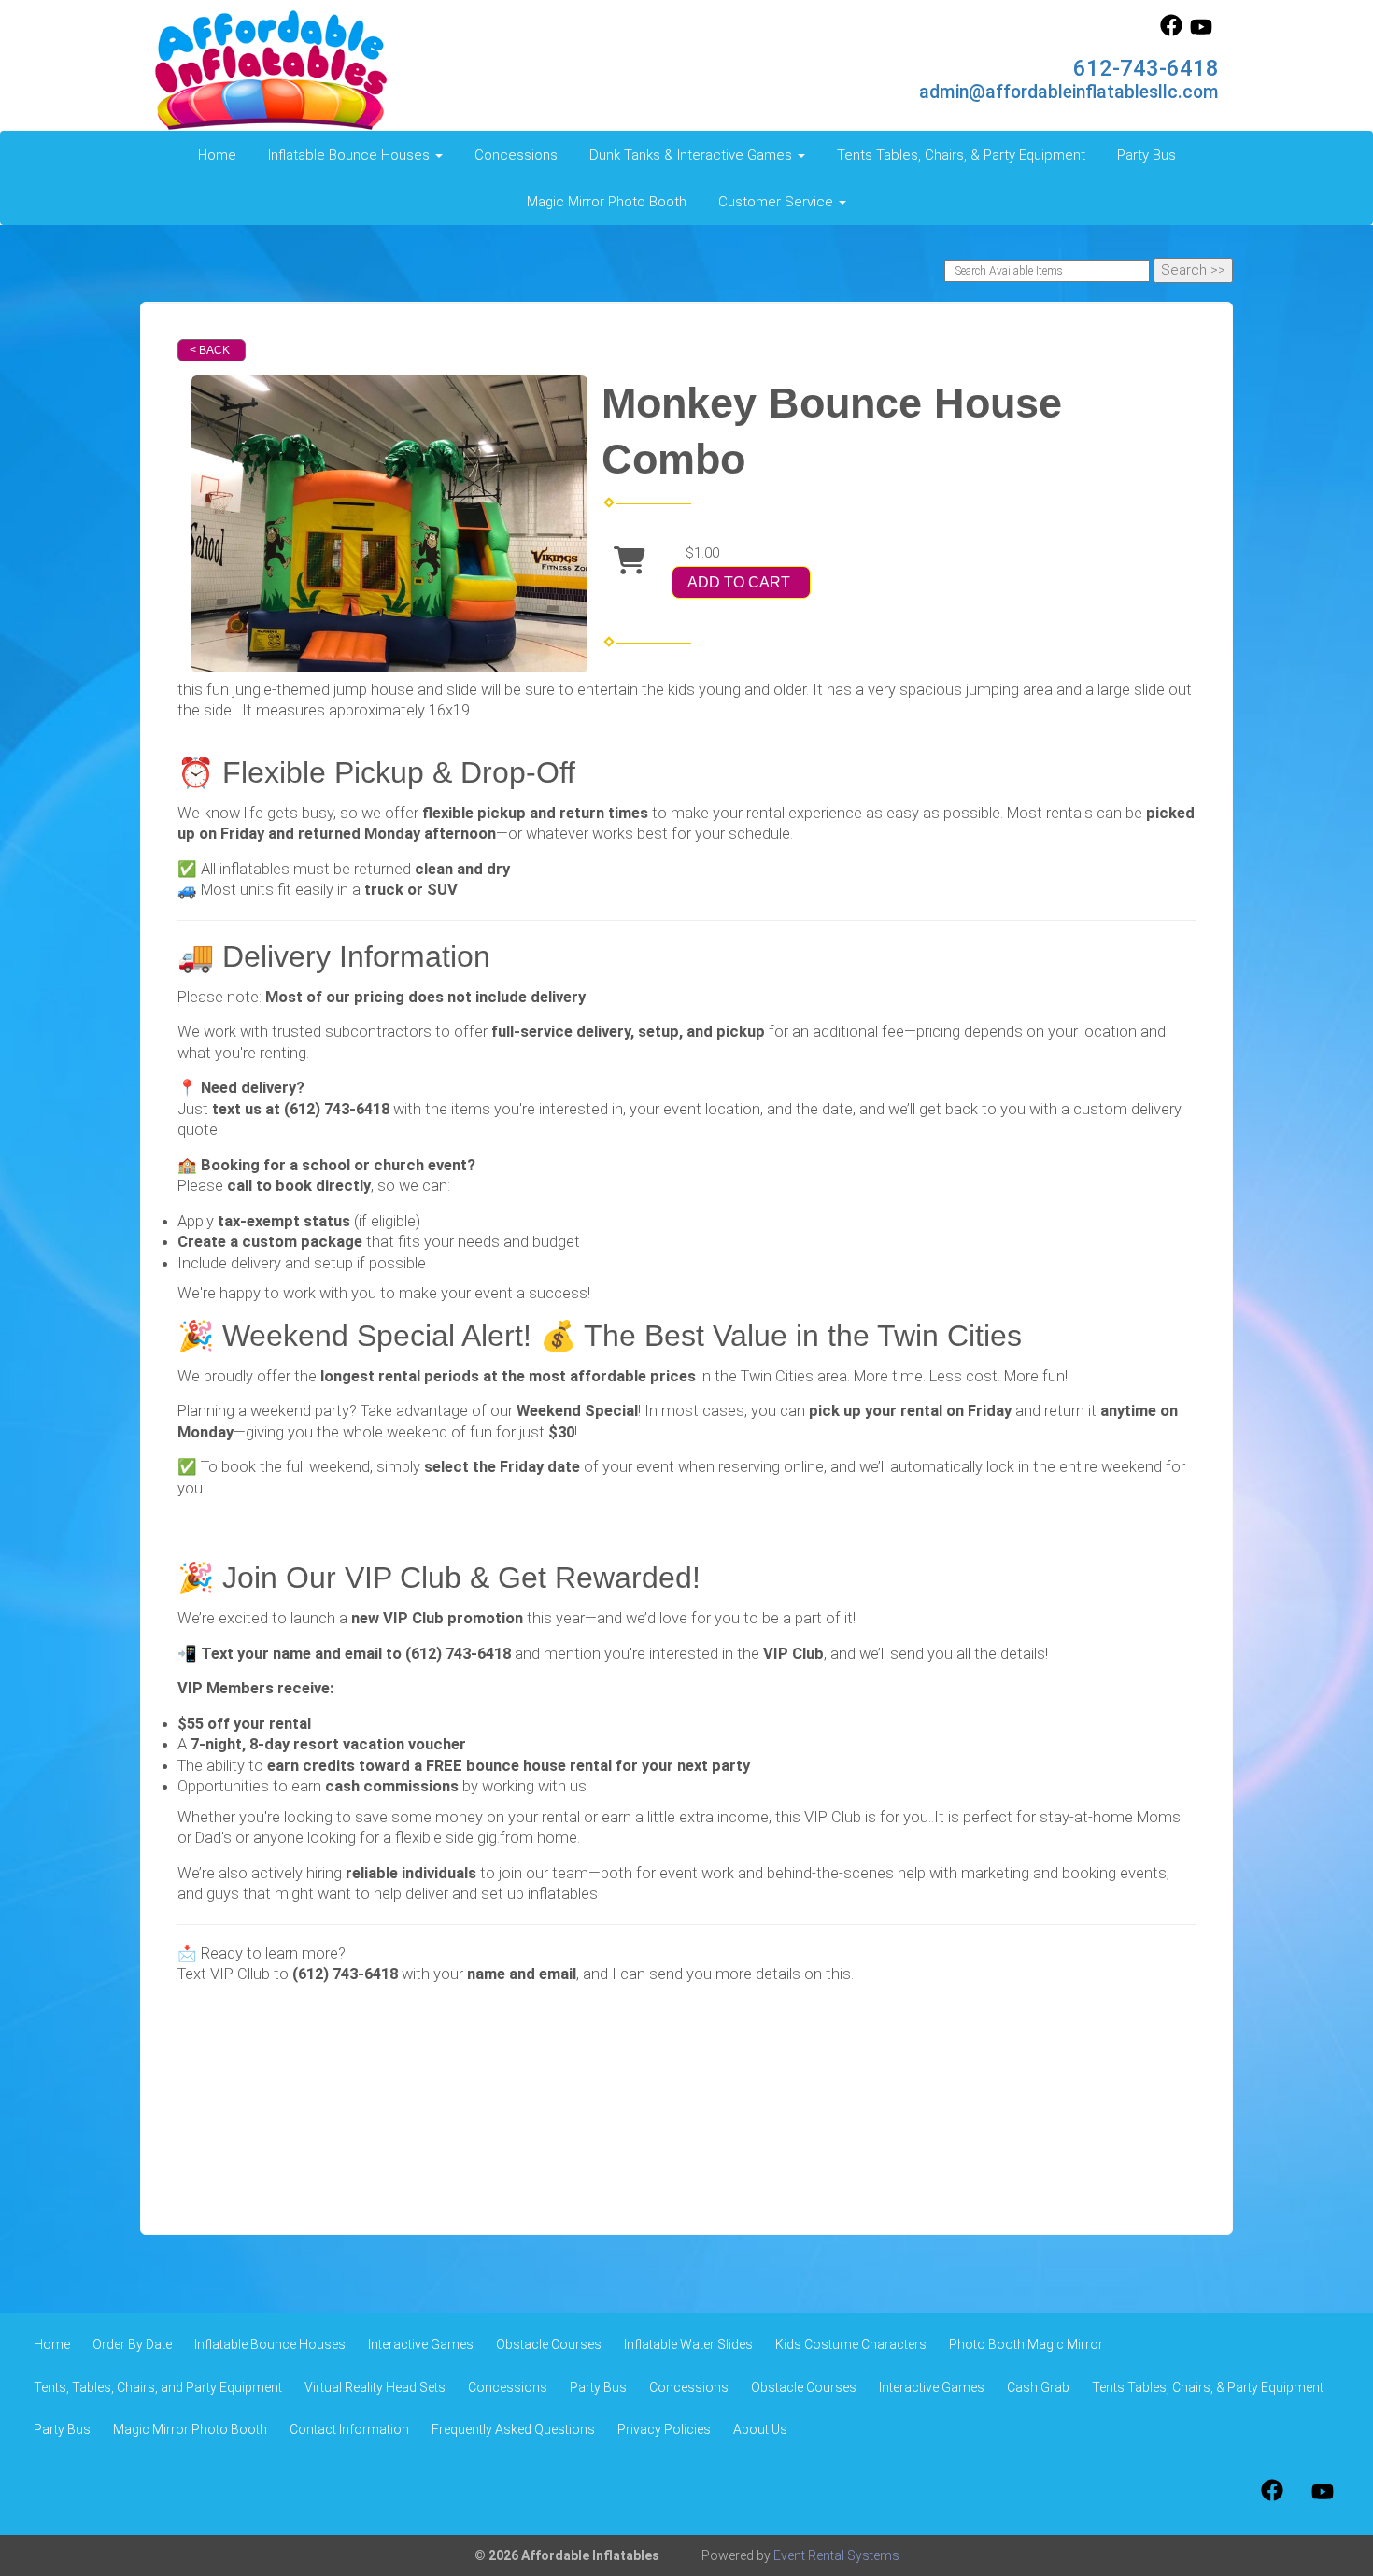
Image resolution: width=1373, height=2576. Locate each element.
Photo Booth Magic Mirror (1026, 2344)
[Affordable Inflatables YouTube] (1201, 32)
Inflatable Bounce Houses (270, 2344)
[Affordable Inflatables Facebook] (1171, 32)
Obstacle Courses (549, 2344)
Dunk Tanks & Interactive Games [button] (693, 155)
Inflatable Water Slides (688, 2344)
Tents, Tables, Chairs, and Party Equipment (158, 2387)
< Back (210, 350)
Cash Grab (1038, 2387)
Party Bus (1147, 155)
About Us (760, 2429)
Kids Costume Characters (851, 2344)
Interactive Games (421, 2344)
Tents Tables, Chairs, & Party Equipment (961, 155)
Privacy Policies (664, 2429)
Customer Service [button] (778, 202)
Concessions (516, 155)
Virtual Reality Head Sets (375, 2387)
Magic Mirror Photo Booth (607, 202)
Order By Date (132, 2344)
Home (217, 155)
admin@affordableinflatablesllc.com (1069, 92)
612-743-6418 (1146, 68)
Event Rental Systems (836, 2555)
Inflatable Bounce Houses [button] (351, 155)
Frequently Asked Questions (513, 2429)
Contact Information (349, 2429)
